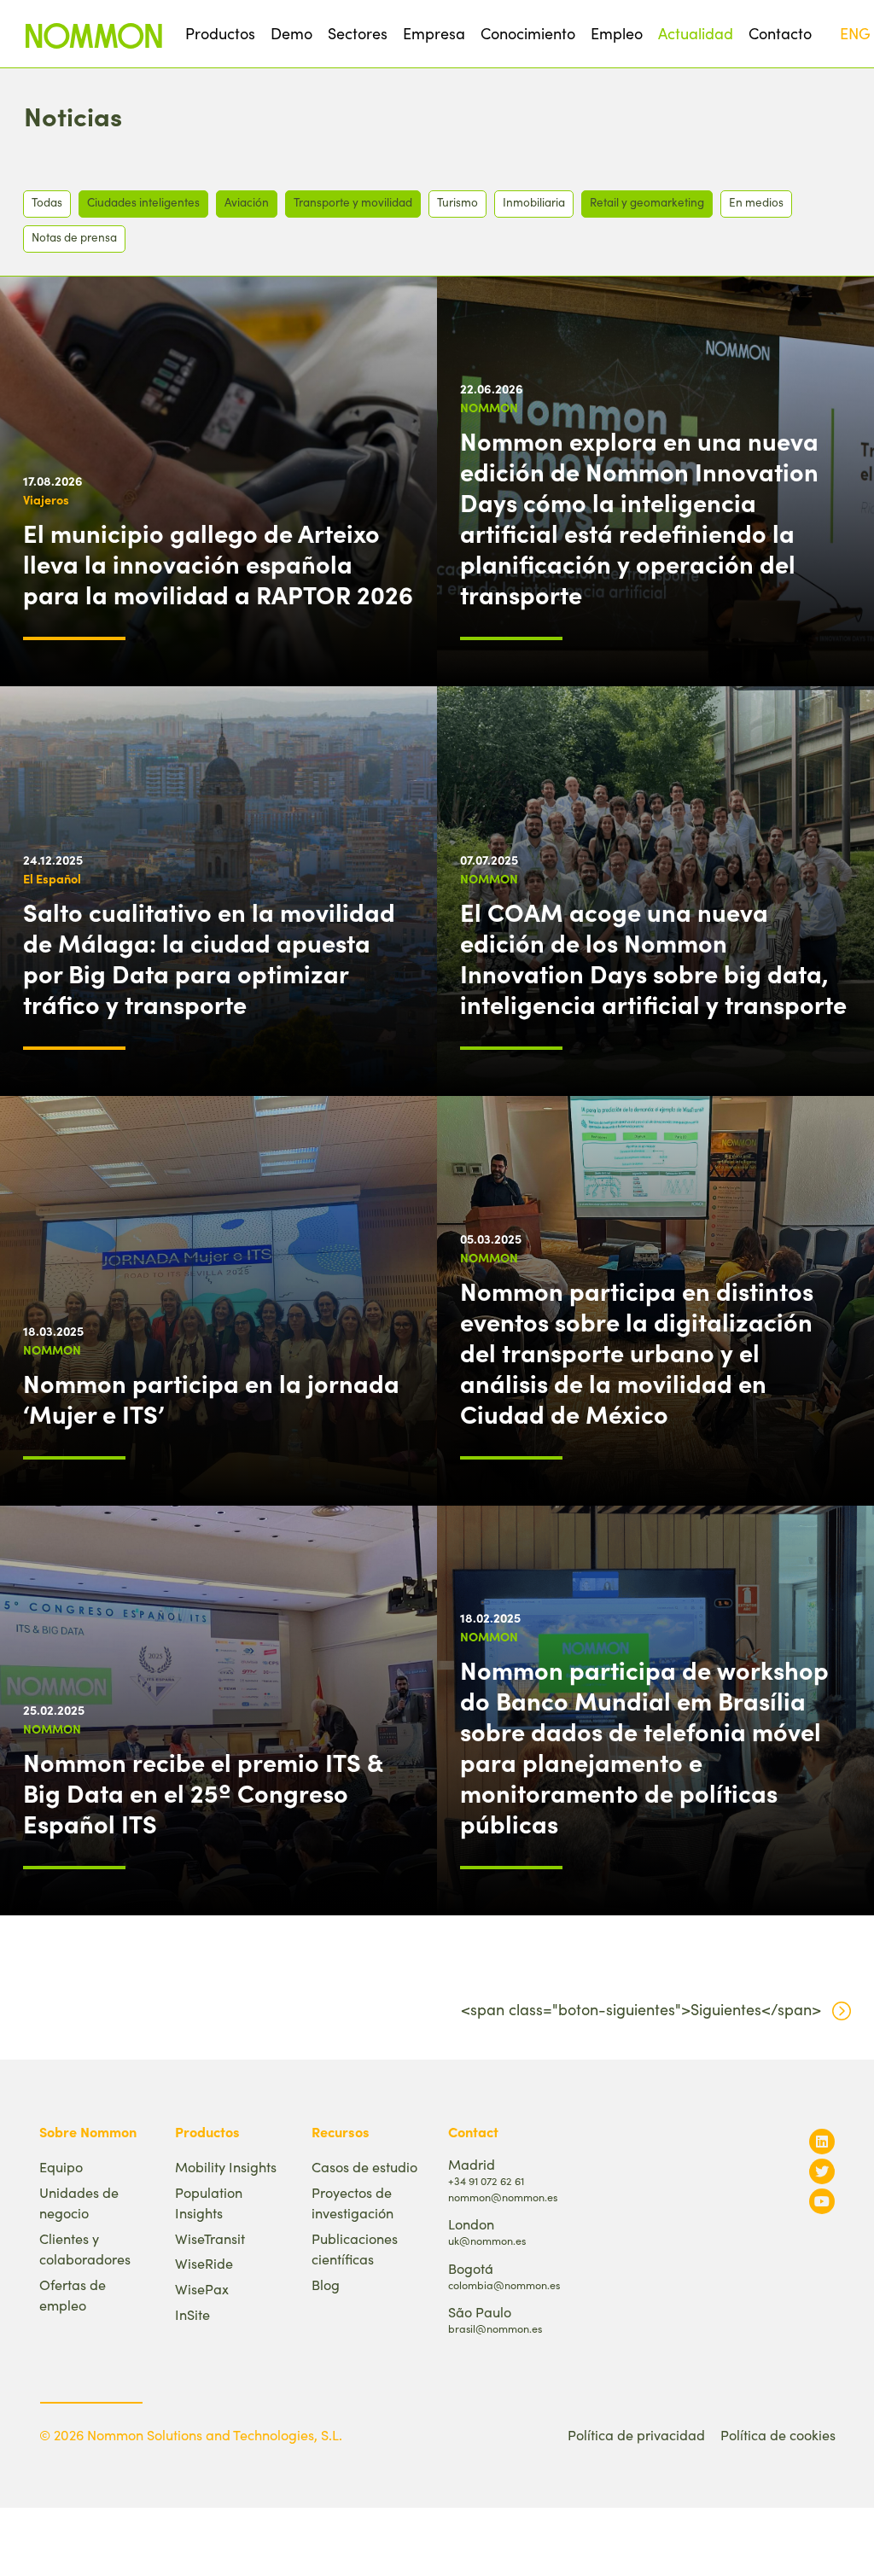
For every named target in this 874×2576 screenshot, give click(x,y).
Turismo (457, 202)
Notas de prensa (74, 237)
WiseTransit (210, 2238)
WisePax (202, 2289)
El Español (52, 878)
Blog (326, 2285)
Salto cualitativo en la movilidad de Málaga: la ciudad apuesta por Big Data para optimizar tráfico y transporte (209, 958)
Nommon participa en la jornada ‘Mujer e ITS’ (211, 1398)
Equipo (61, 2167)
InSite (192, 2314)
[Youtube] (822, 2201)
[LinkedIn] (822, 2141)
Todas (47, 202)
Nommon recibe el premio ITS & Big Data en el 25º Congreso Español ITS (203, 1792)
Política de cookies (778, 2435)
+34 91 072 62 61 (486, 2180)
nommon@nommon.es (503, 2197)
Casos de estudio (364, 2167)
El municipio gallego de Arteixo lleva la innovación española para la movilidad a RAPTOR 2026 (218, 563)
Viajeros (46, 499)
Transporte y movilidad (353, 202)
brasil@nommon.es (495, 2328)
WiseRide (204, 2263)
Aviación (247, 202)
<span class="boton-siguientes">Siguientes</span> (641, 2009)
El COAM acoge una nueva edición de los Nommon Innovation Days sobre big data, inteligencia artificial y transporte (653, 958)
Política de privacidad (636, 2435)
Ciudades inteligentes (143, 202)
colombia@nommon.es (504, 2285)
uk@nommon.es (487, 2240)
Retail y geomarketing (647, 202)
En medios (756, 202)
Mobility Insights (226, 2167)
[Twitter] (822, 2171)
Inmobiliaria (534, 202)
